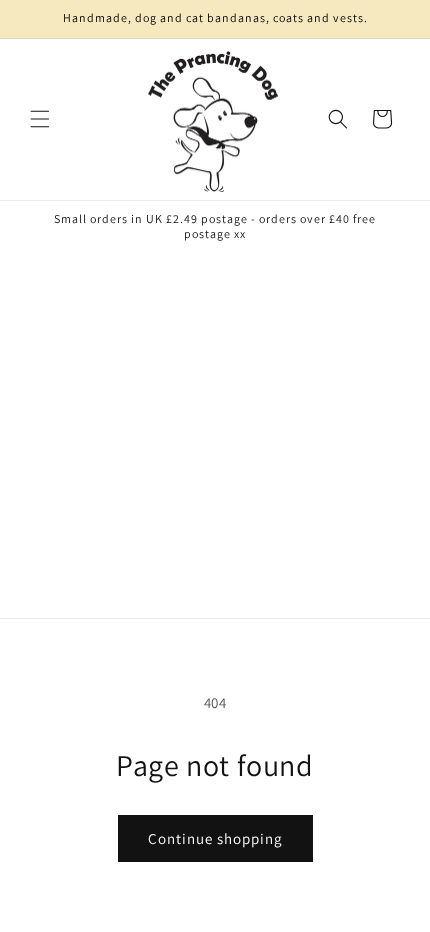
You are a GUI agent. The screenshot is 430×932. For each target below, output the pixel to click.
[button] (40, 119)
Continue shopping (215, 838)
